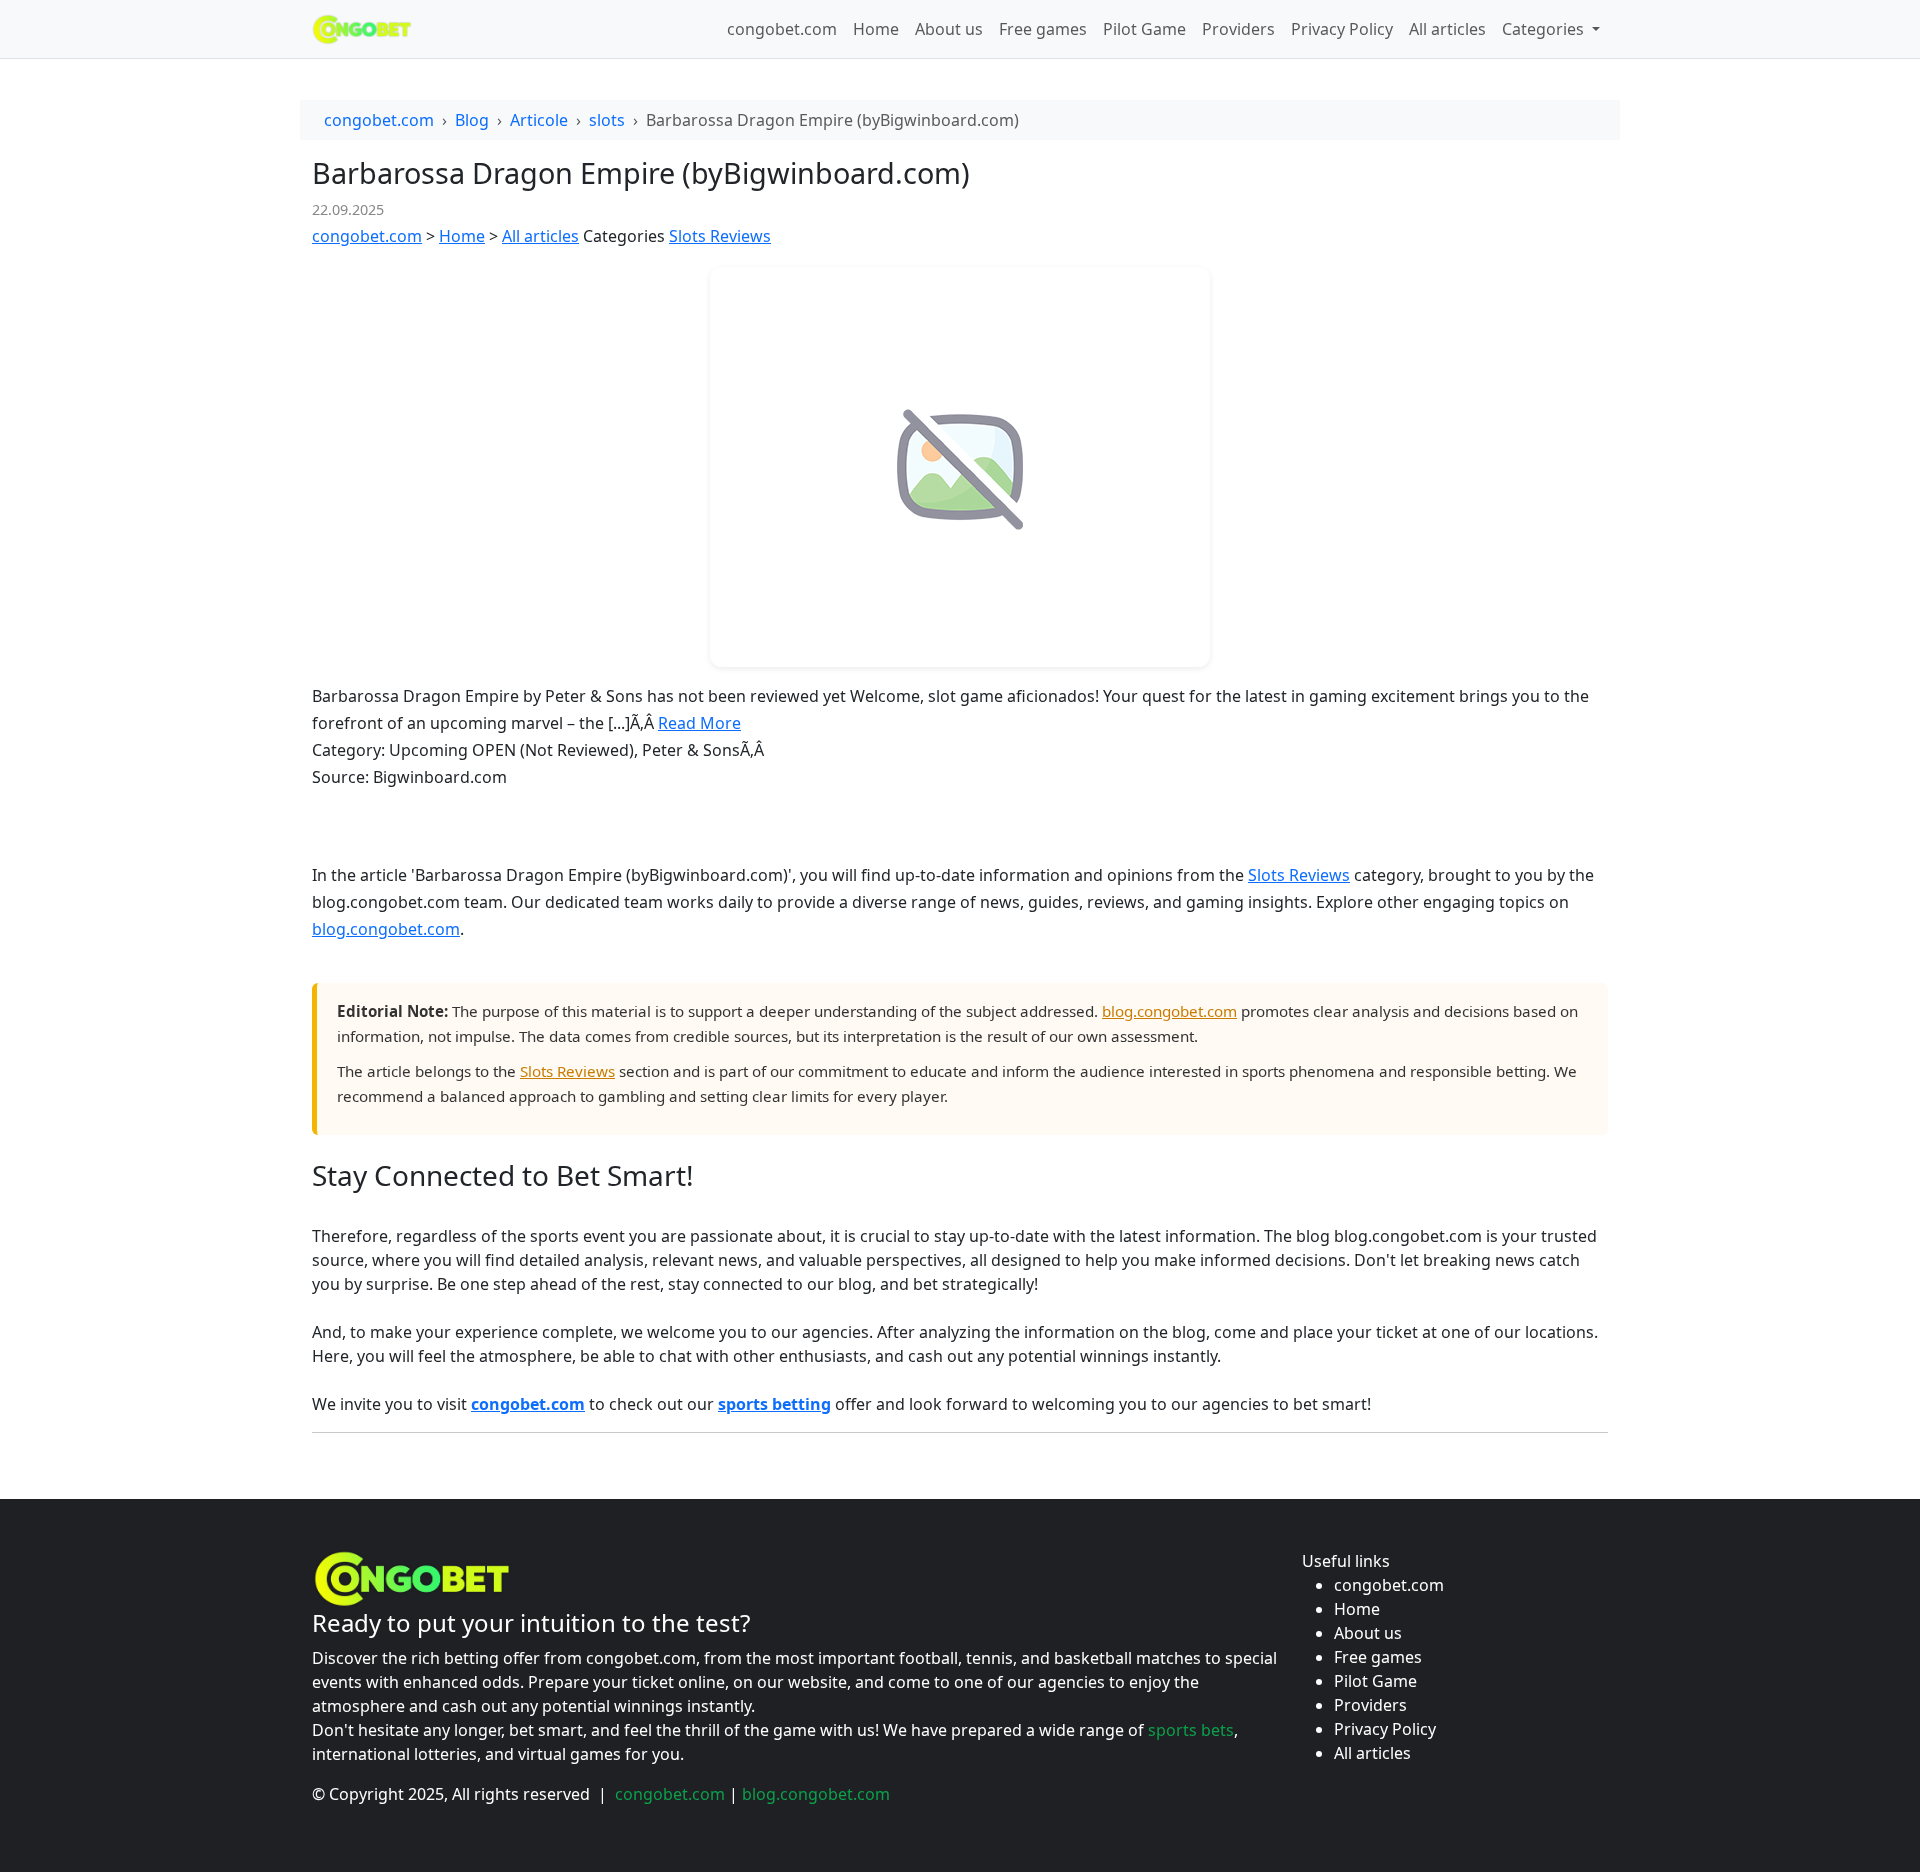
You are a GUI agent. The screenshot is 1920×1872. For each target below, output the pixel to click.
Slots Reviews (720, 236)
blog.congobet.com (386, 929)
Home (876, 29)
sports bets (1191, 1730)
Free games (1043, 29)
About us (949, 29)
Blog (472, 120)
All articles (1447, 29)
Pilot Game (1144, 29)
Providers (1238, 29)
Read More (699, 723)
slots (607, 120)
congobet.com (782, 29)
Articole (539, 120)
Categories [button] (1545, 29)
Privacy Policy (1342, 29)
